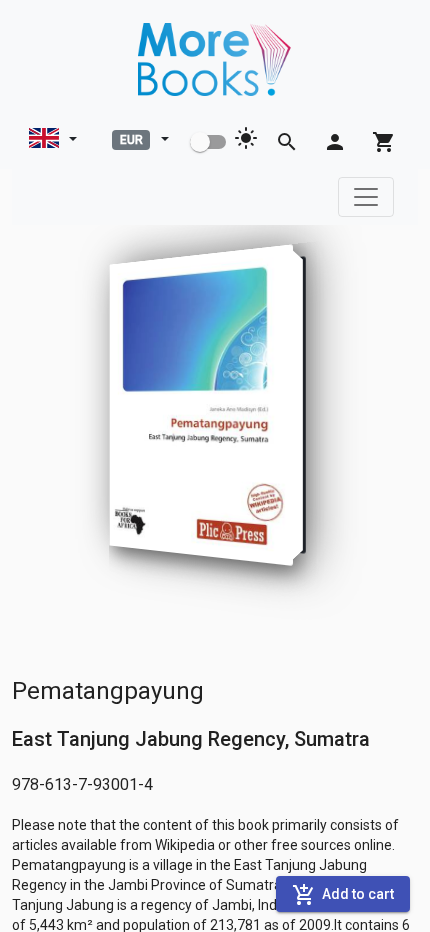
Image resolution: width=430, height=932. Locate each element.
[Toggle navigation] (366, 197)
